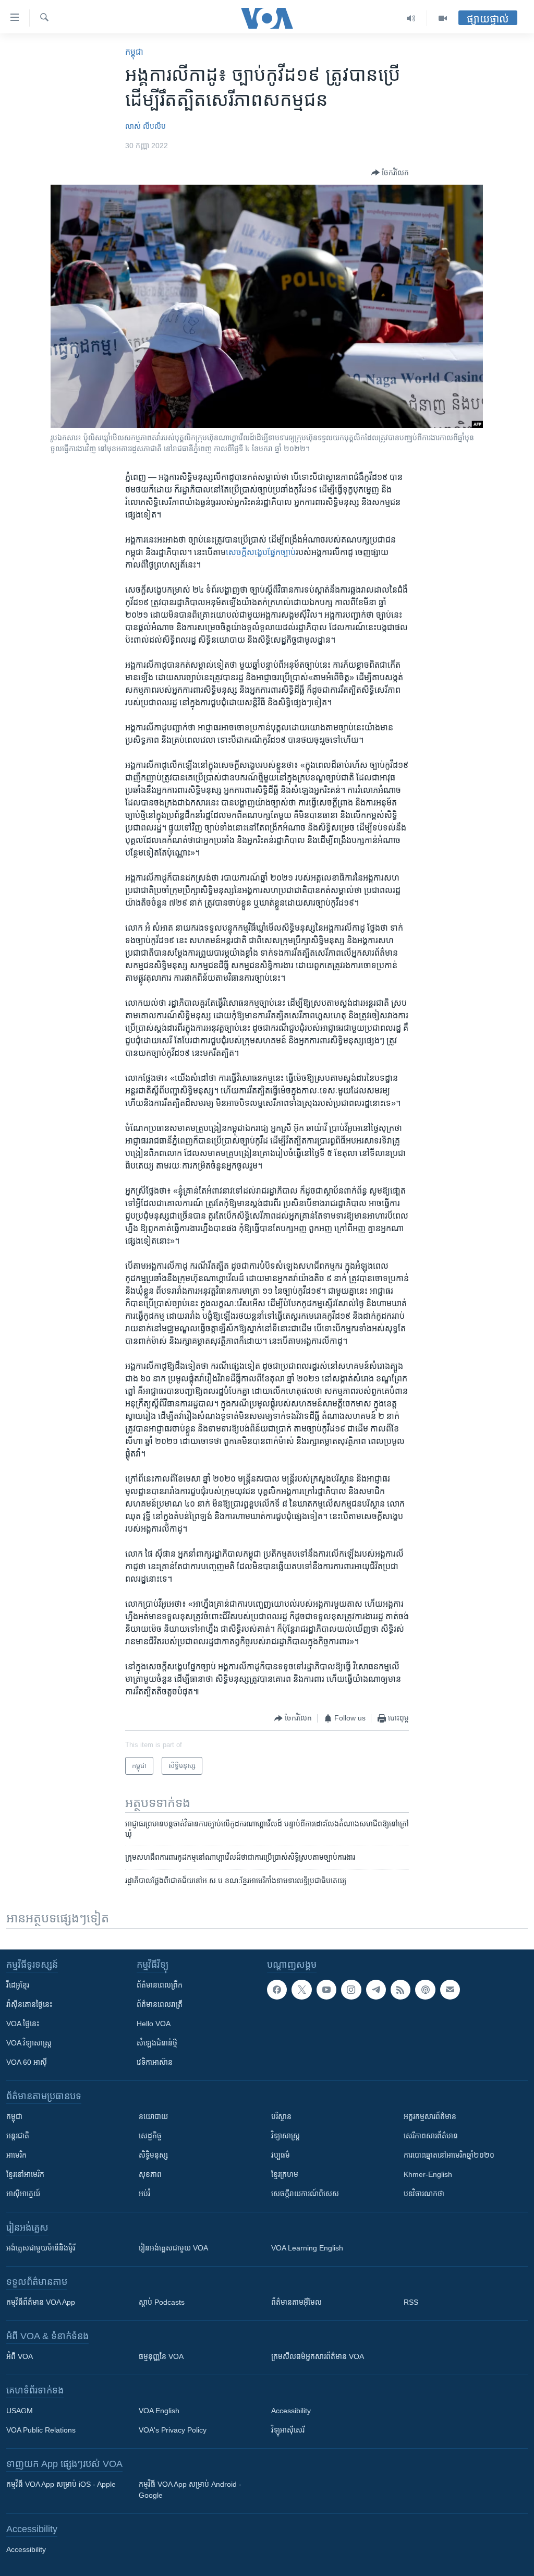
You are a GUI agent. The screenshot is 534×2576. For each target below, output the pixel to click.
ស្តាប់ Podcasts (162, 2302)
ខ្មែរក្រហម (285, 2174)
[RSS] (400, 1990)
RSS (411, 2302)
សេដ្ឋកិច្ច (150, 2136)
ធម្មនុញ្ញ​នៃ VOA (161, 2356)
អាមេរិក (16, 2155)
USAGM (20, 2411)
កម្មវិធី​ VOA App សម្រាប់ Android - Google (190, 2490)
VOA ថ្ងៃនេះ (23, 2024)
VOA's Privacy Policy (173, 2430)
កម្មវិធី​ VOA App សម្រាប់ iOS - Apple (61, 2484)
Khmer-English (428, 2174)
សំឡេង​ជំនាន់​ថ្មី (157, 2043)
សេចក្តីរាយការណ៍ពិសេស (305, 2194)
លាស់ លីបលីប (145, 126)
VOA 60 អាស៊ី (27, 2062)
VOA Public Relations (41, 2430)
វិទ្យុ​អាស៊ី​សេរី (288, 2430)
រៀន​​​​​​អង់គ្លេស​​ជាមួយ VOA (173, 2248)
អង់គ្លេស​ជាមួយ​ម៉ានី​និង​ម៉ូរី (41, 2248)
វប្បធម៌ (281, 2155)
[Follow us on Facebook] (277, 1990)
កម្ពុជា (134, 52)
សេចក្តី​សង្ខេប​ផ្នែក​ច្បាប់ (261, 552)
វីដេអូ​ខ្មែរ (18, 1985)
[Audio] (411, 18)
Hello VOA (154, 2024)
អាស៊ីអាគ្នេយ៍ (23, 2194)
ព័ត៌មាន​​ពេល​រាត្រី (160, 2004)
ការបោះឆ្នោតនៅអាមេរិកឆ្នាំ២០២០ (449, 2155)
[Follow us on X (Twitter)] (301, 1990)
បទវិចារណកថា (424, 2194)
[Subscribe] (450, 1990)
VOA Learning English (307, 2248)
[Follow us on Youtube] (326, 1990)
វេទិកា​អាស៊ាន (155, 2062)
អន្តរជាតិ (18, 2136)
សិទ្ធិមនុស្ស (153, 2155)
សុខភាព (150, 2174)
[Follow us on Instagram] (351, 1990)
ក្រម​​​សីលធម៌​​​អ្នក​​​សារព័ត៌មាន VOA (318, 2356)
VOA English (159, 2411)
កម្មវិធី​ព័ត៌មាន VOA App (41, 2302)
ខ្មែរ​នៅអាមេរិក (25, 2174)
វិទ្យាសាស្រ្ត (286, 2136)
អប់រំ (144, 2194)
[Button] (390, 173)
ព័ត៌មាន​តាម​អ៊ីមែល (296, 2302)
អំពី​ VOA (20, 2356)
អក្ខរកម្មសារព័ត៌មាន (430, 2116)
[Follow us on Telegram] (376, 1990)
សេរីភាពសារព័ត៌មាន (431, 2136)
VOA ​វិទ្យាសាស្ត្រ (29, 2043)
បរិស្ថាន (281, 2116)
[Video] (443, 18)
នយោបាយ (153, 2116)
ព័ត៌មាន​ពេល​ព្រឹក (160, 1985)
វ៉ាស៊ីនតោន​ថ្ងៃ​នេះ (29, 2004)
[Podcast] (425, 1990)
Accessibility (291, 2411)
